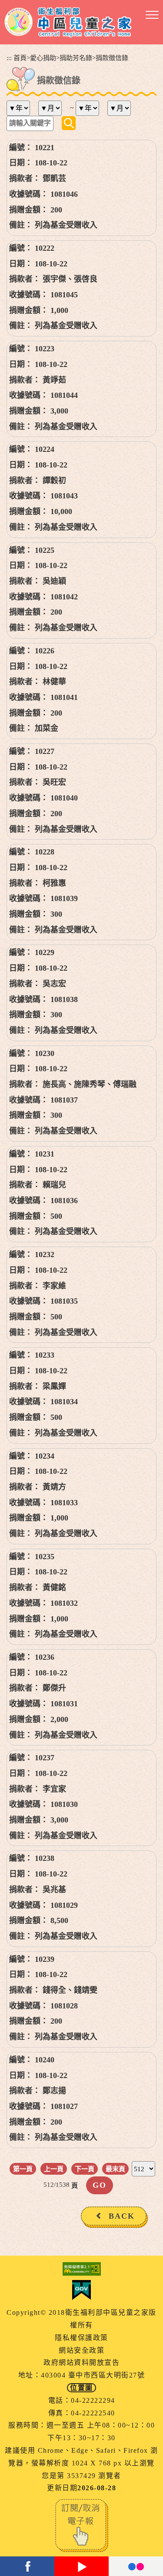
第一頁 (23, 2169)
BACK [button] (122, 2216)
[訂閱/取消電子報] (82, 2525)
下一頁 (85, 2169)
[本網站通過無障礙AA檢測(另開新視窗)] (81, 2269)
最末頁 (115, 2169)
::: (9, 58)
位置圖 (81, 2388)
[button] (152, 15)
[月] (53, 108)
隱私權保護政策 (81, 2338)
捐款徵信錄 (112, 58)
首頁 (20, 58)
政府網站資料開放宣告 (81, 2362)
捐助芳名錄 (76, 58)
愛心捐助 (43, 58)
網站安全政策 (81, 2350)
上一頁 (54, 2169)
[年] (22, 108)
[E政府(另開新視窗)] (81, 2290)
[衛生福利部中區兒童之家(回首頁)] (68, 22)
